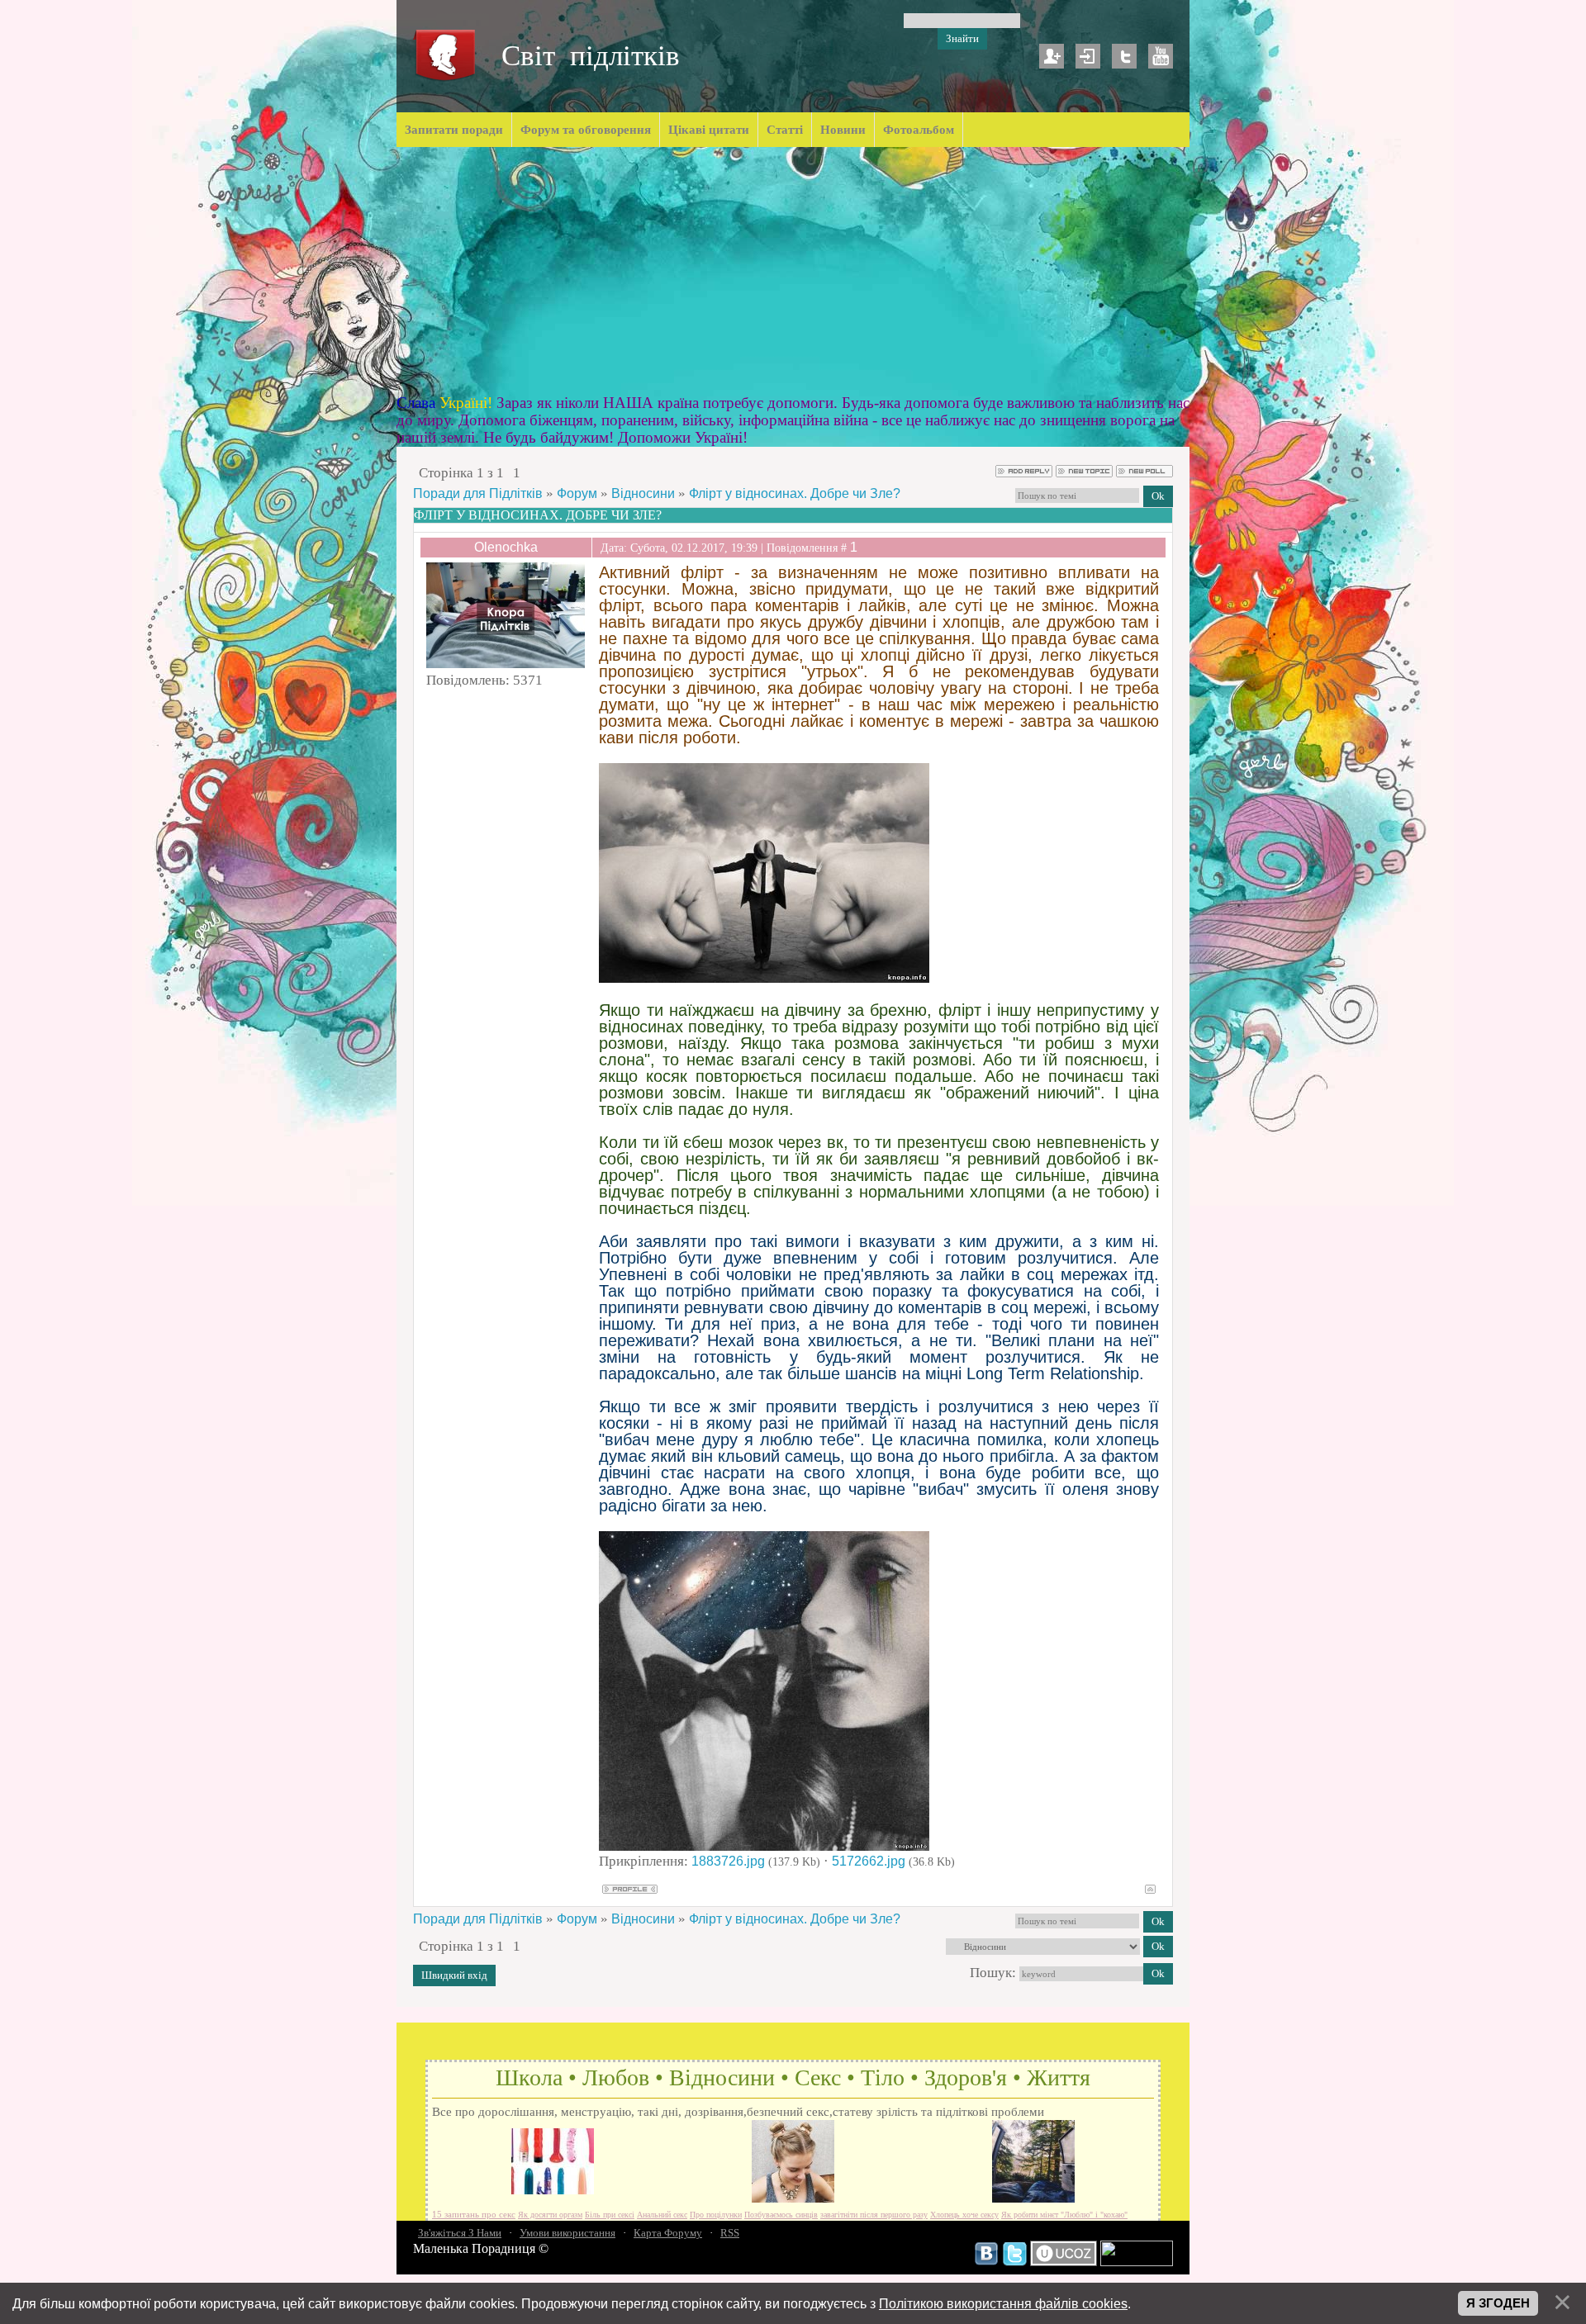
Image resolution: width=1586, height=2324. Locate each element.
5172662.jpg (869, 1861)
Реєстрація (1052, 56)
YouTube (1161, 56)
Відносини (643, 493)
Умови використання (567, 2233)
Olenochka (506, 547)
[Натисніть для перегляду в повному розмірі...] (764, 978)
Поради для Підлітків (478, 493)
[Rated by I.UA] (1137, 2262)
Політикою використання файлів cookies (1003, 2303)
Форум (577, 493)
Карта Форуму (668, 2233)
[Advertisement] (793, 271)
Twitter (1124, 56)
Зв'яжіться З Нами (460, 2233)
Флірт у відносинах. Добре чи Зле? (795, 493)
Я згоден (1498, 2303)
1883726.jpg (728, 1861)
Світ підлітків (591, 56)
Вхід (1088, 56)
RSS (730, 2233)
